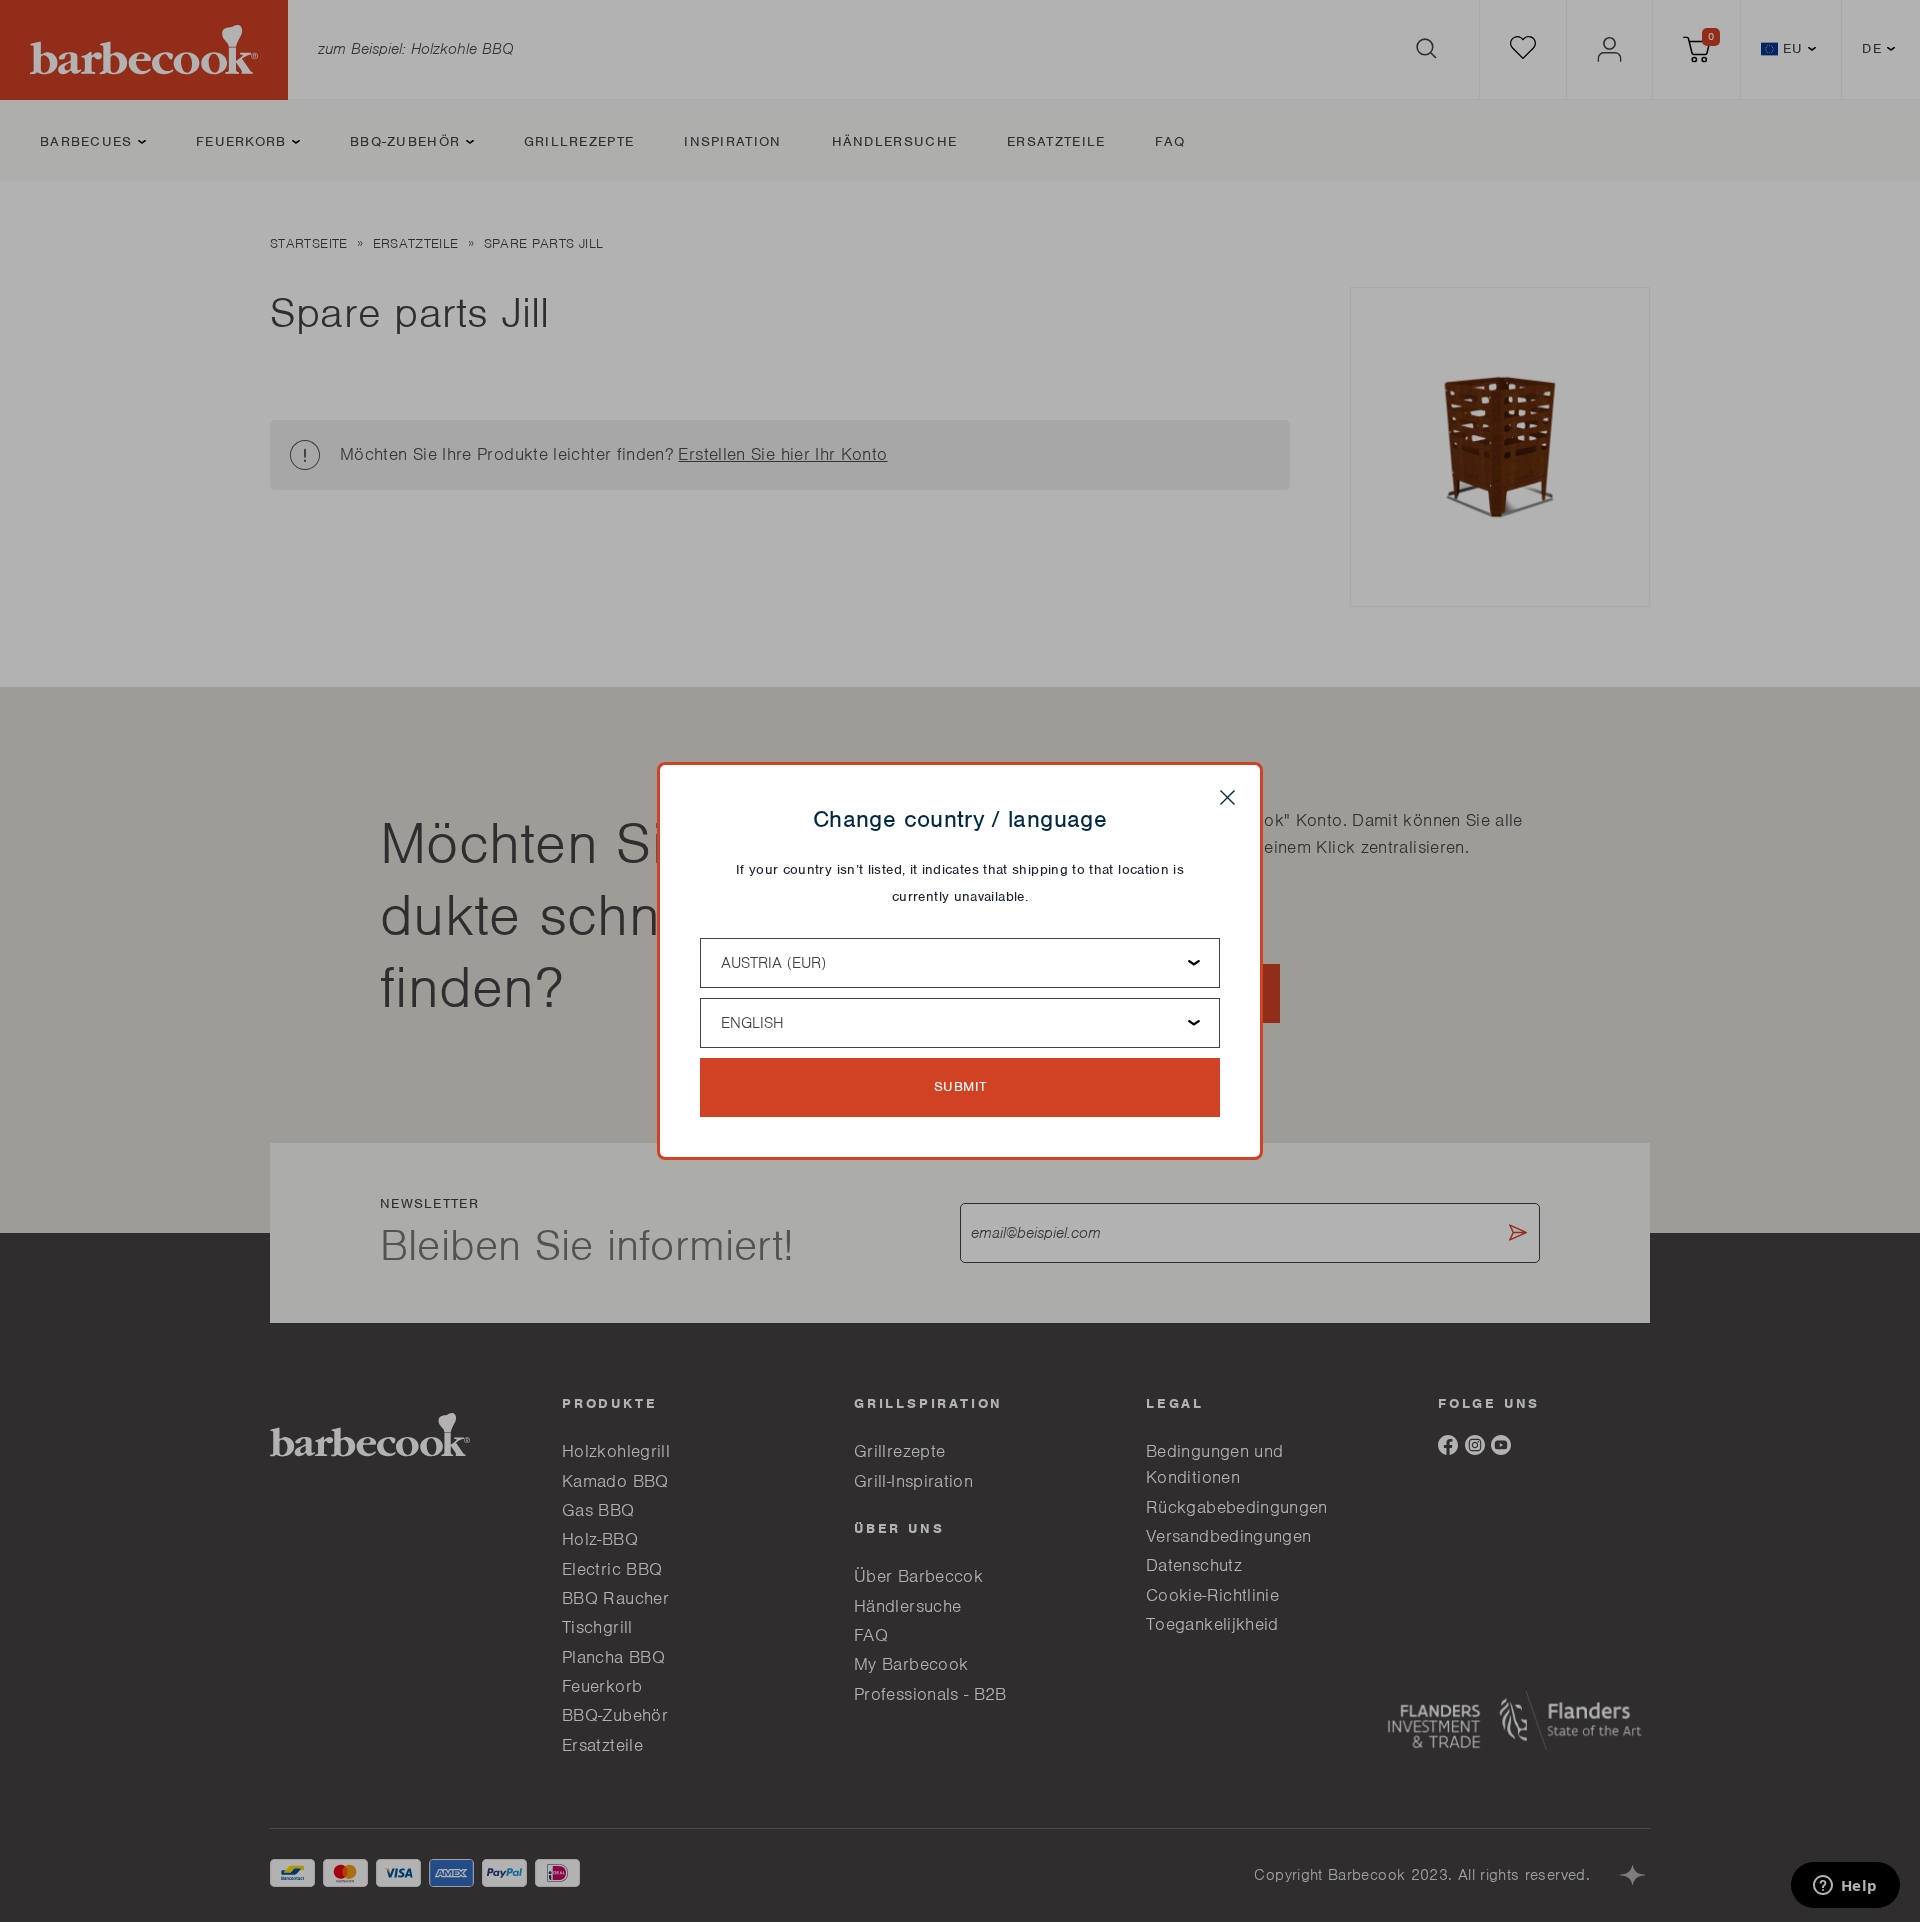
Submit (960, 1086)
